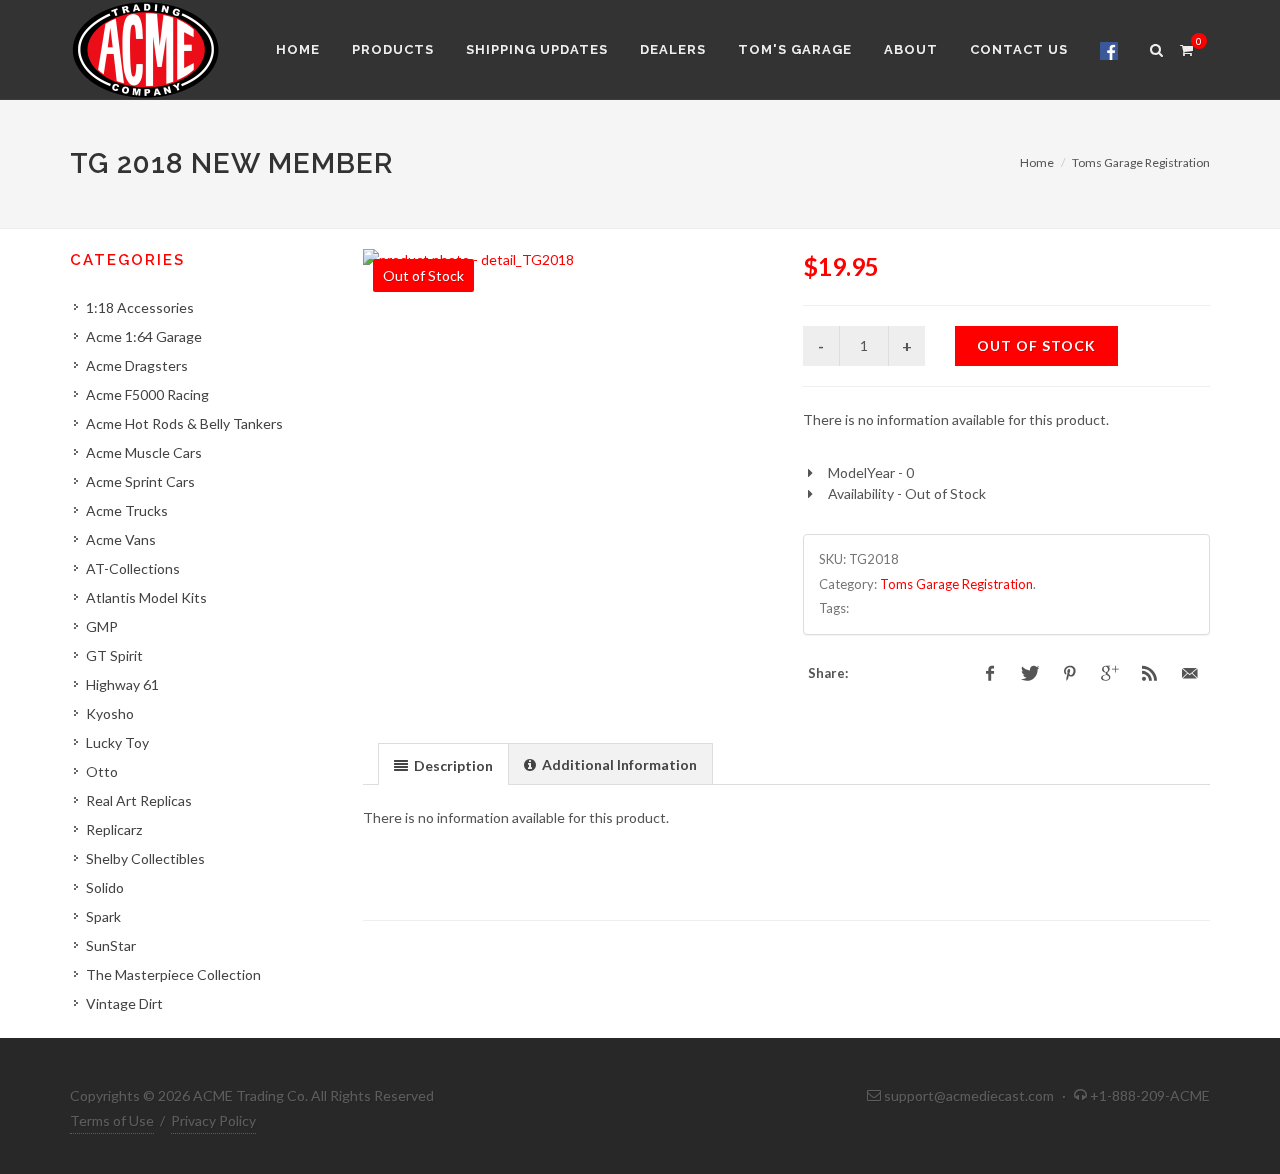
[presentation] (443, 765)
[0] (1186, 47)
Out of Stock (1036, 345)
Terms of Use (112, 1120)
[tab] (443, 763)
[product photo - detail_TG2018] (566, 259)
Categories (127, 260)
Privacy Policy (213, 1120)
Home (1037, 162)
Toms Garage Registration (1141, 162)
